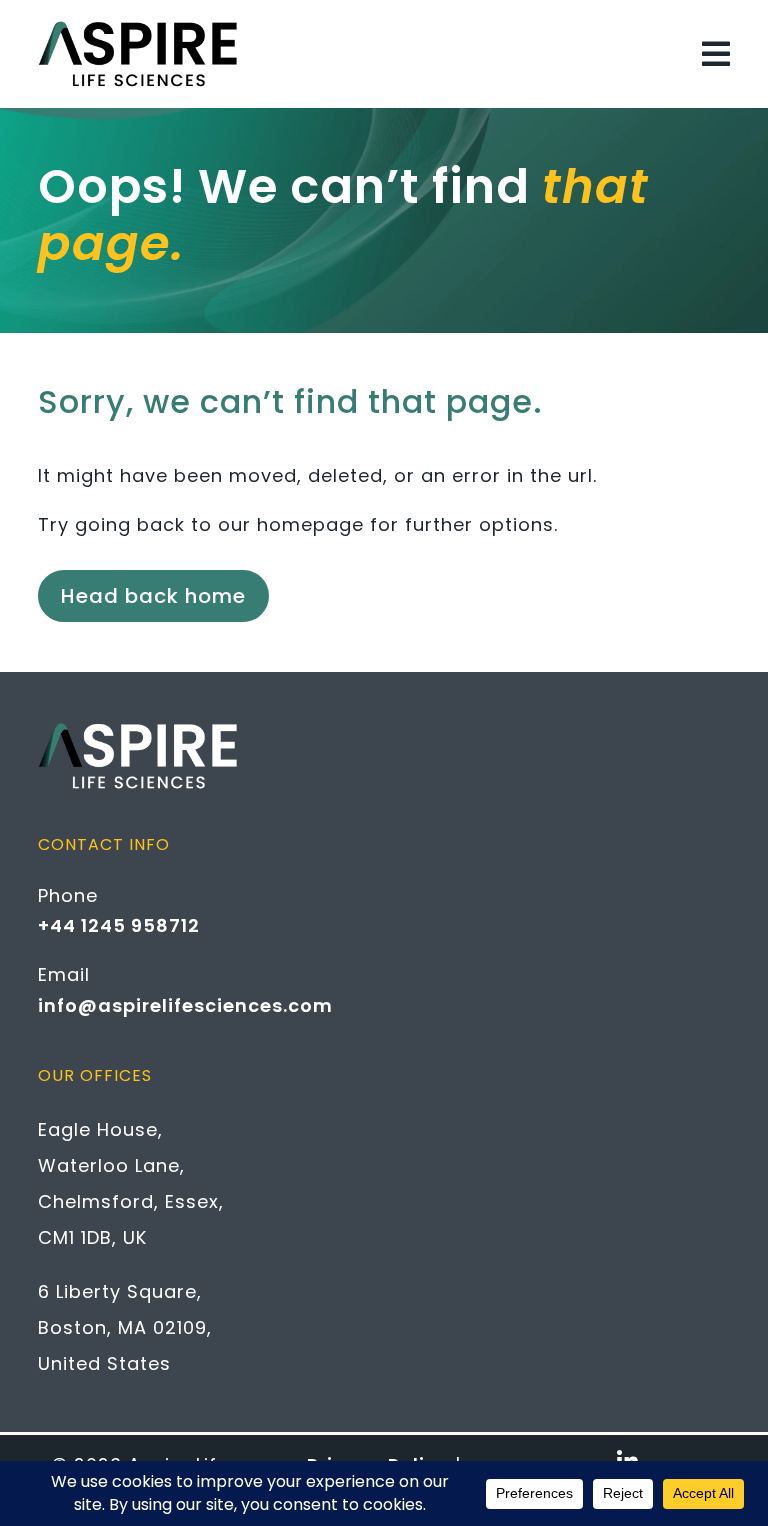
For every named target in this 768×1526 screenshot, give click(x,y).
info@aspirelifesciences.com (185, 1005)
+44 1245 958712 (119, 925)
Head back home (153, 596)
